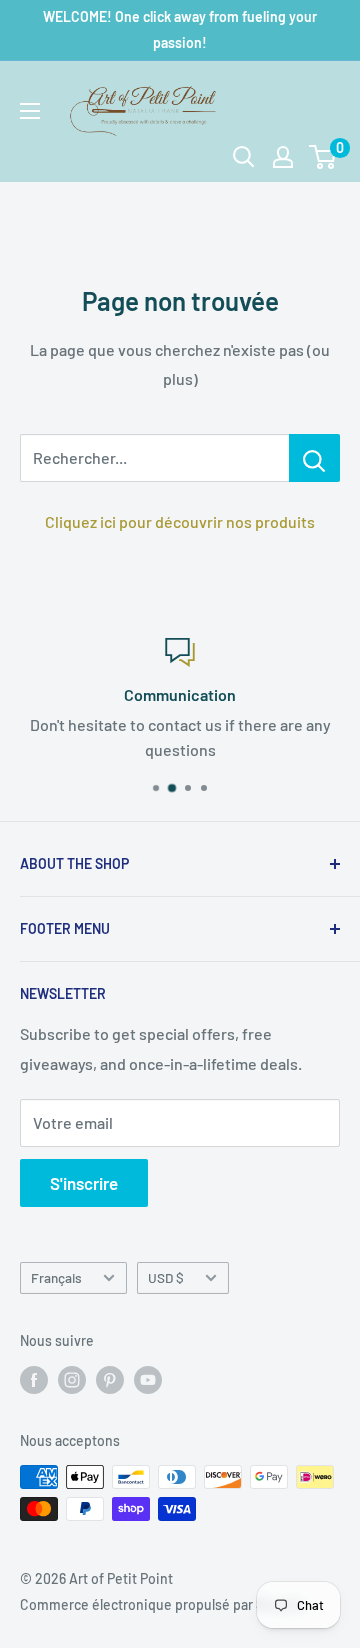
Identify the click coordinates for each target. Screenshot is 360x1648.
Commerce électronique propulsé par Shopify (162, 1604)
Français (56, 1277)
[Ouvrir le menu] (30, 111)
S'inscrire (84, 1183)
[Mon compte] (283, 157)
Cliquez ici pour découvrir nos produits (180, 521)
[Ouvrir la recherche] (244, 157)
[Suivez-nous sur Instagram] (72, 1379)
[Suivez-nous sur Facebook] (34, 1379)
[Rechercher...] (314, 458)
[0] (323, 157)
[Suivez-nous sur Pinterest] (110, 1379)
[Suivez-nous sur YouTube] (148, 1379)
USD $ (166, 1277)
